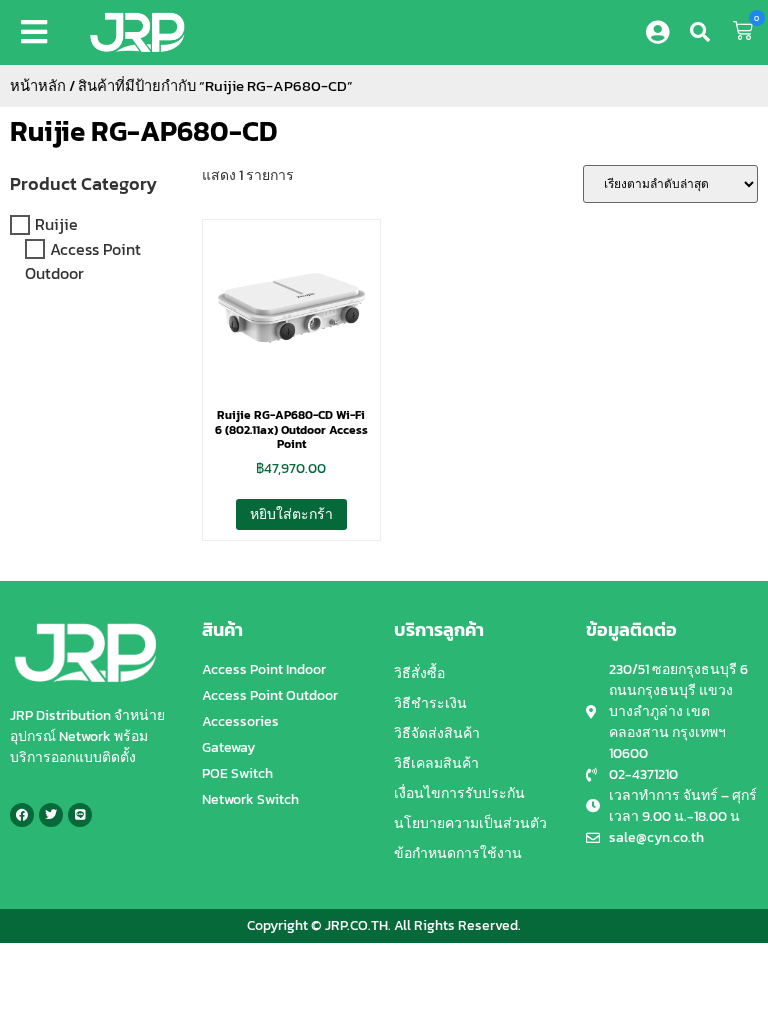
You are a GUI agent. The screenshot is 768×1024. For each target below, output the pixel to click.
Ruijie (56, 225)
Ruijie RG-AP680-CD (144, 131)
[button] (38, 32)
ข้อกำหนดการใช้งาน (458, 853)
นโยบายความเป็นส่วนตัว (470, 823)
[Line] (80, 815)
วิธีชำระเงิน (430, 703)
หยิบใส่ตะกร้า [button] (291, 514)
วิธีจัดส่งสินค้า (437, 733)
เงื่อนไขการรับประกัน (459, 793)
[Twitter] (51, 815)
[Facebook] (22, 815)
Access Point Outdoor (83, 261)
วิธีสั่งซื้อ (419, 673)
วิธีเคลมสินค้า (436, 763)
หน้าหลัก (38, 86)
